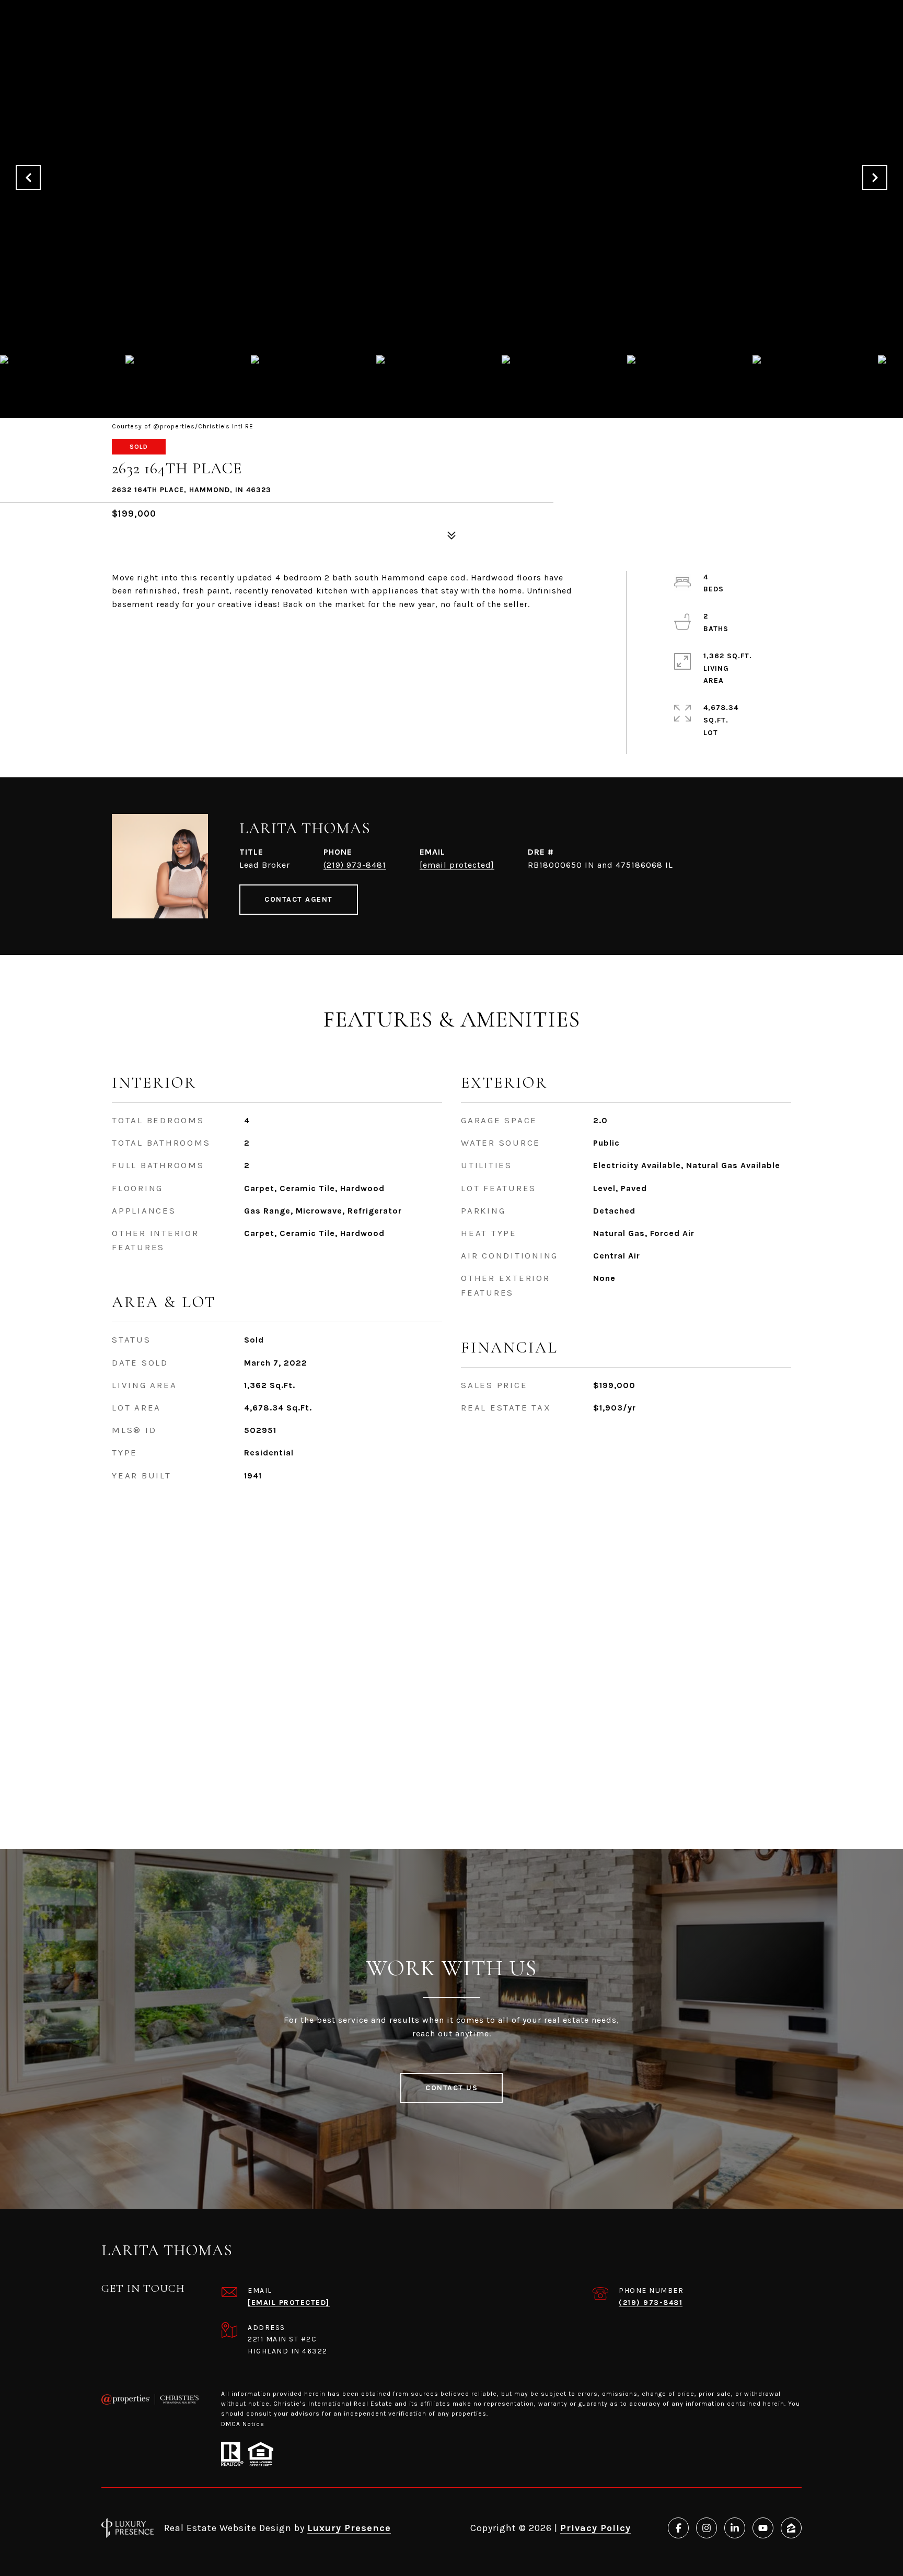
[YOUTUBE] (763, 2528)
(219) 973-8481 (355, 865)
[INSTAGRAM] (707, 2528)
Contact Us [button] (451, 2088)
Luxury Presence (349, 2528)
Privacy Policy (595, 2528)
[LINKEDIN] (735, 2528)
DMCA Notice (243, 2424)
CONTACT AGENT (299, 899)
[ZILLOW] (791, 2528)
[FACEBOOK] (678, 2528)
